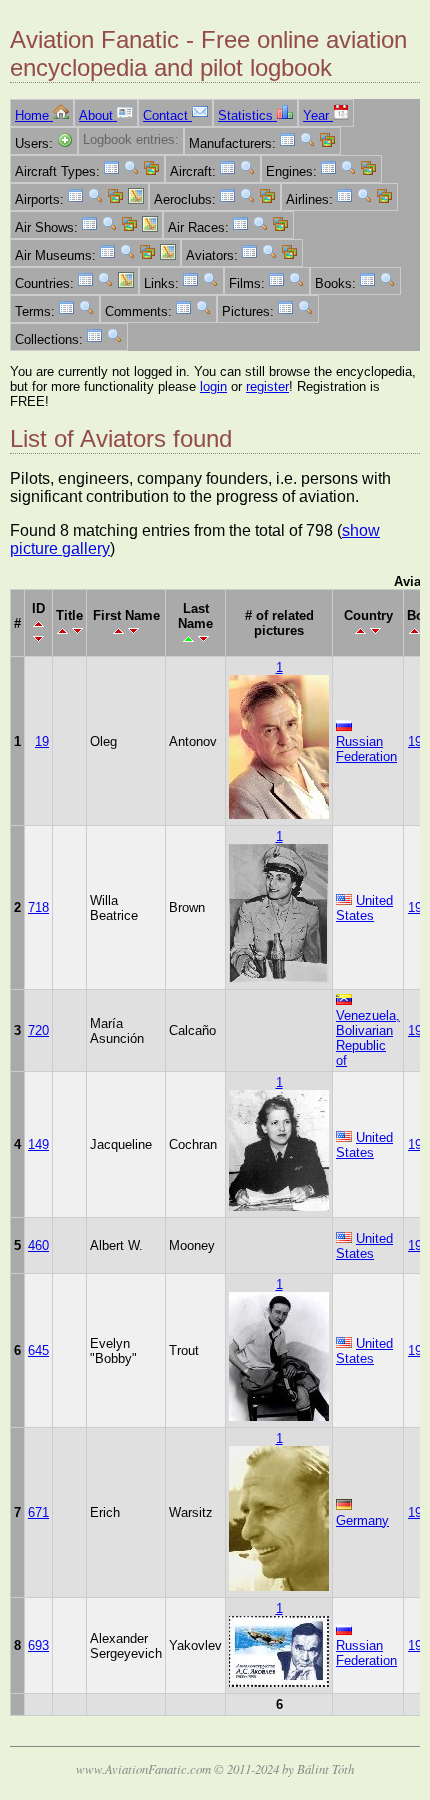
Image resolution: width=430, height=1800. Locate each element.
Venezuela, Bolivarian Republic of (368, 1038)
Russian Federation (366, 749)
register (267, 386)
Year (318, 115)
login (213, 386)
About (98, 115)
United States (364, 908)
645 (38, 1350)
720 (38, 1030)
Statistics (247, 115)
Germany (362, 1520)
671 (38, 1512)
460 (38, 1245)
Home (34, 115)
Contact (167, 115)
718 (38, 907)
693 (38, 1645)
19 (42, 741)
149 (38, 1144)
